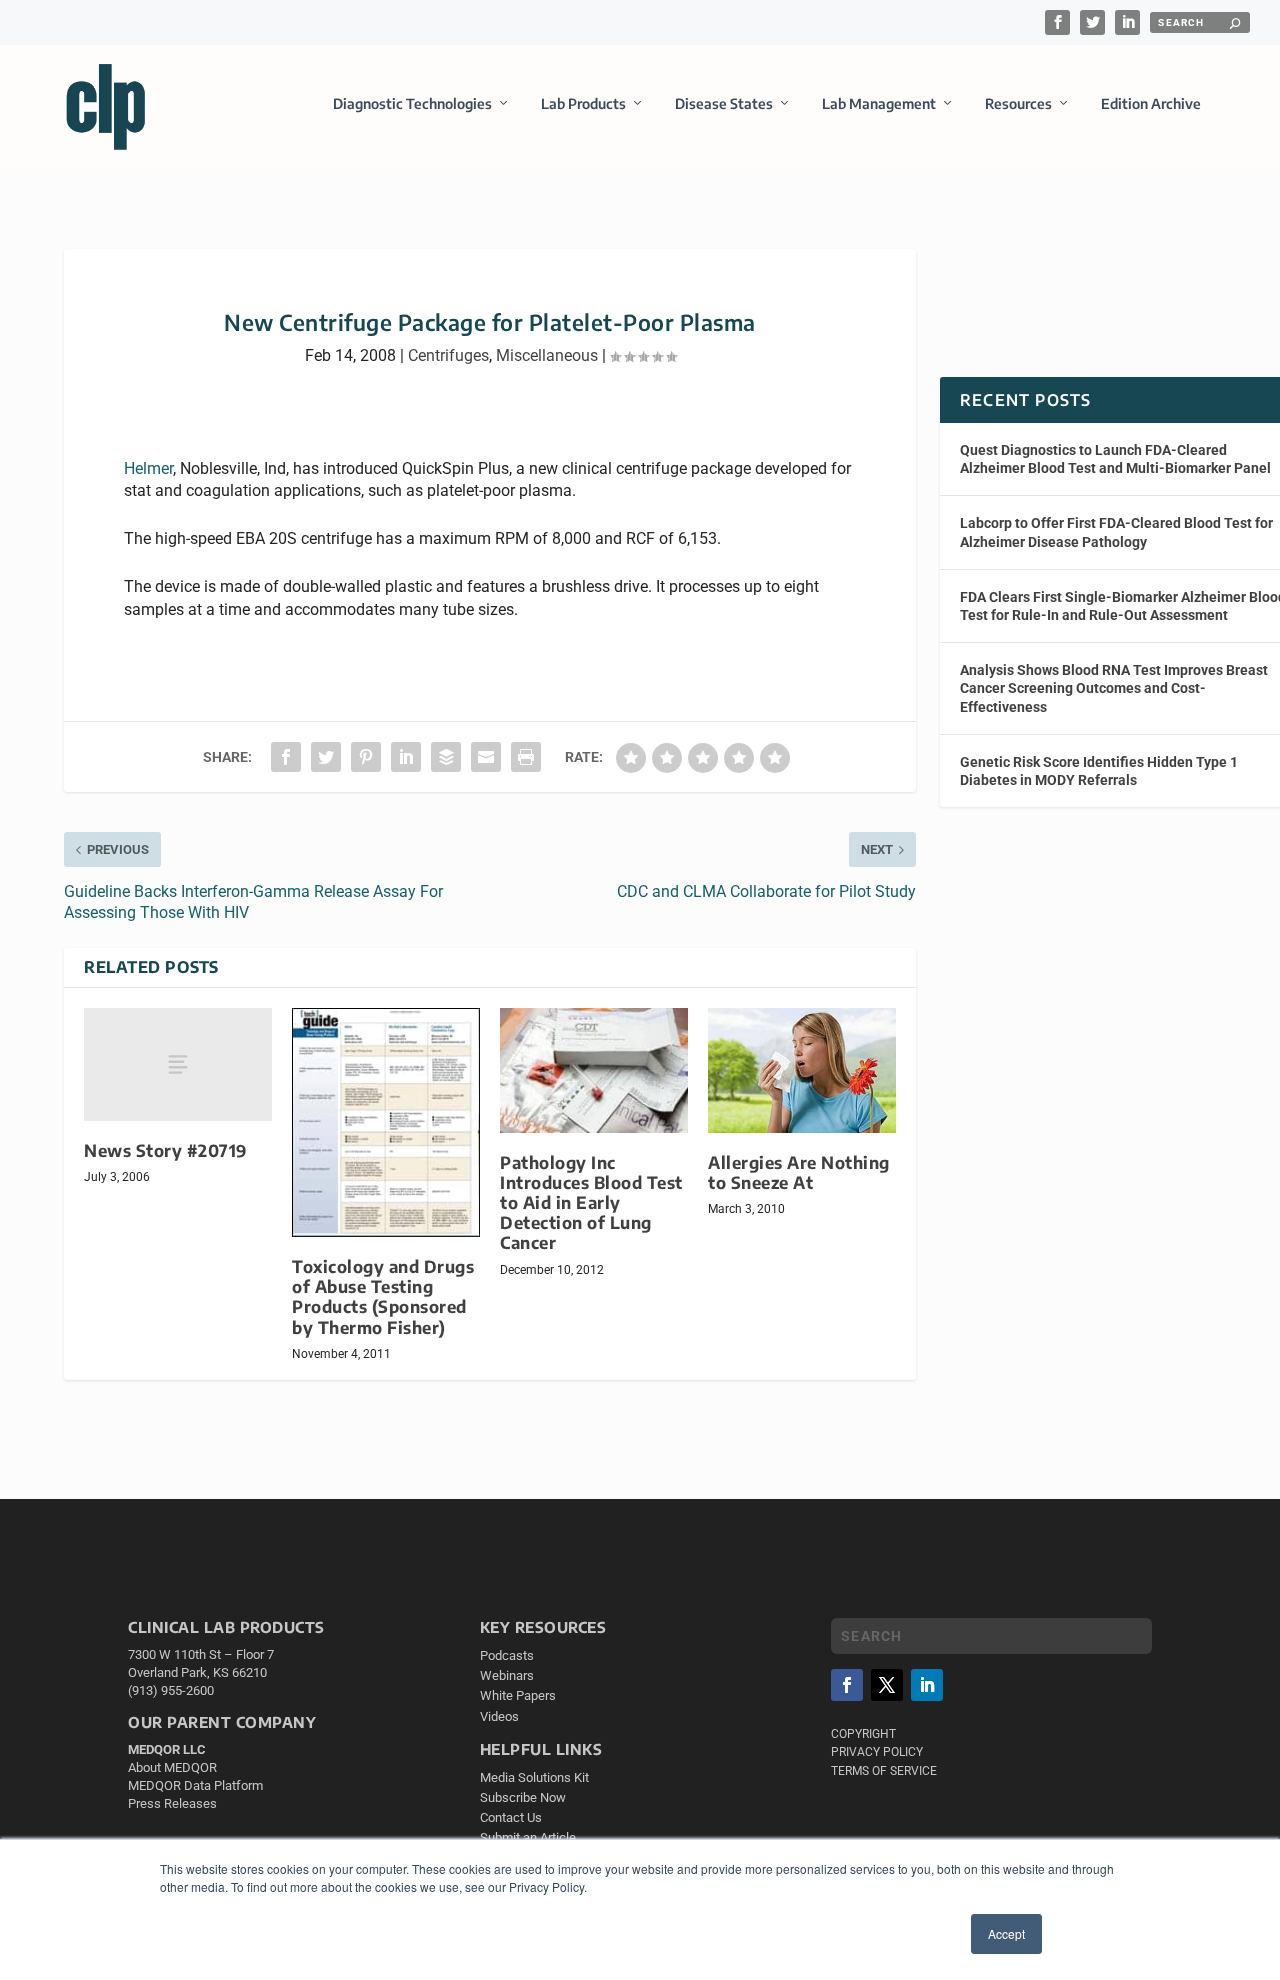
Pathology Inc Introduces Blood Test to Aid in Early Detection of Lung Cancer (591, 1203)
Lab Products (583, 103)
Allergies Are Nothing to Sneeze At (799, 1172)
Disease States (724, 103)
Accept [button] (1006, 1933)
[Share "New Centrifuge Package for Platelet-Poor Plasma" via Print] (526, 757)
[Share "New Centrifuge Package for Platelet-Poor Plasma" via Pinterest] (366, 757)
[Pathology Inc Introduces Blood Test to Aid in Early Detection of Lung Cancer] (594, 1070)
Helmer (148, 468)
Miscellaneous (547, 355)
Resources (1018, 103)
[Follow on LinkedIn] (927, 1685)
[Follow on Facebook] (847, 1685)
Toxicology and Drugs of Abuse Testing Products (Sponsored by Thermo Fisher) (383, 1296)
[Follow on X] (887, 1685)
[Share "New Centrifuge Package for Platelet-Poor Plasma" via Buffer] (446, 757)
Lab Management (879, 103)
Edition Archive (1151, 103)
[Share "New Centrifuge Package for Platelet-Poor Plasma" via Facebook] (286, 757)
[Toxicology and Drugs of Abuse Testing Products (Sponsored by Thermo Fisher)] (386, 1122)
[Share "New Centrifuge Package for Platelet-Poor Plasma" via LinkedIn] (406, 757)
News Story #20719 (165, 1150)
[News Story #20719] (178, 1064)
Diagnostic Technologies (412, 103)
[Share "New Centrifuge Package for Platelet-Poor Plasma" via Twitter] (326, 757)
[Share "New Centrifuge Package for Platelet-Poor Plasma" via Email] (486, 757)
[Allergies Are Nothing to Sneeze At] (802, 1070)
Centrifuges (448, 355)
